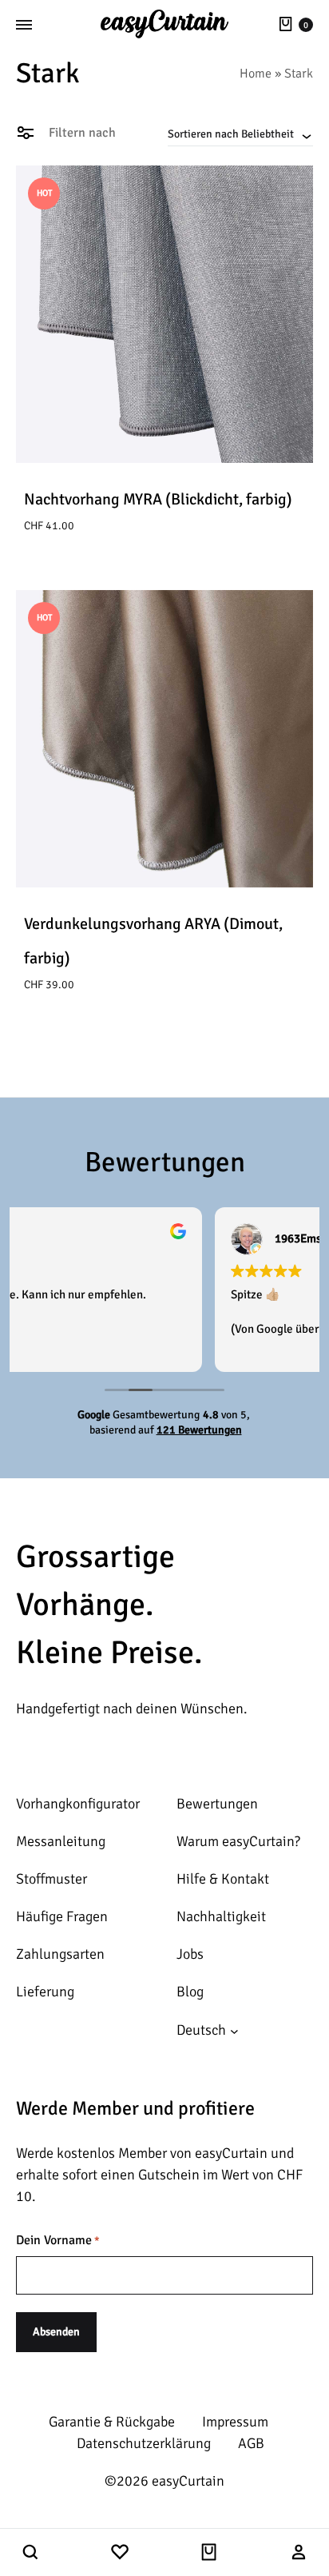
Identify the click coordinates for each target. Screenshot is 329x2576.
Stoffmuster (52, 1879)
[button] (30, 2553)
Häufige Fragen (62, 1916)
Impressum (235, 2422)
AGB (251, 2443)
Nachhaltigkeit (221, 1916)
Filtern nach (81, 133)
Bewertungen (217, 1804)
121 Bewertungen (199, 1430)
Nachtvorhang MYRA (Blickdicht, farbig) (158, 499)
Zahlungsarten (60, 1954)
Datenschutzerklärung (144, 2443)
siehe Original (188, 1329)
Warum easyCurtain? (238, 1841)
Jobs (190, 1954)
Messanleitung (61, 1841)
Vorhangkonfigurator (78, 1804)
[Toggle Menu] (24, 25)
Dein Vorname (58, 2240)
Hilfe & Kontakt (223, 1879)
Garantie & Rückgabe (112, 2422)
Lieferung (45, 1992)
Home (256, 74)
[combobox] (240, 134)
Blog (190, 1992)
